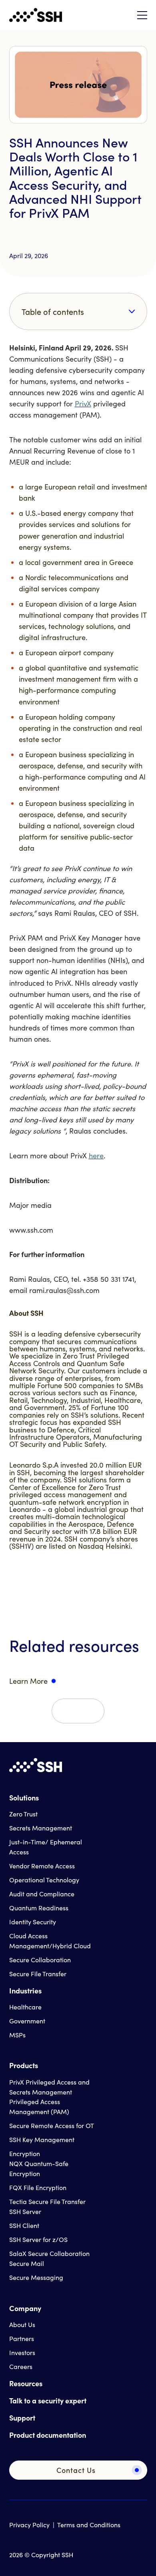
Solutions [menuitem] (24, 1797)
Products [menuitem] (24, 2065)
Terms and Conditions (89, 2525)
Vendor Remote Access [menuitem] (42, 1866)
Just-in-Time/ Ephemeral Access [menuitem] (46, 1847)
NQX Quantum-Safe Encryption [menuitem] (39, 2168)
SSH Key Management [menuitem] (42, 2139)
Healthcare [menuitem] (25, 2007)
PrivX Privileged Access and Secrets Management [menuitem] (49, 2087)
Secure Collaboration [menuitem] (40, 1960)
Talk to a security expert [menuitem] (48, 2400)
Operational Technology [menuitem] (44, 1880)
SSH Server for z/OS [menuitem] (38, 2239)
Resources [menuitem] (26, 2383)
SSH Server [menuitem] (25, 2211)
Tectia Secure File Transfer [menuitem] (47, 2201)
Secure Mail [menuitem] (27, 2263)
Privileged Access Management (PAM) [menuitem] (39, 2107)
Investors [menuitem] (22, 2352)
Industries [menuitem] (25, 1990)
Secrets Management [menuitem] (41, 1828)
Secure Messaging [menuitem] (36, 2277)
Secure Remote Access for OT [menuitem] (52, 2125)
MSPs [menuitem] (17, 2035)
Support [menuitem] (22, 2418)
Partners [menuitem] (22, 2338)
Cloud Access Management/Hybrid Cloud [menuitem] (50, 1941)
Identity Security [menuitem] (33, 1922)
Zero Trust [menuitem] (23, 1814)
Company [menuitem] (25, 2308)
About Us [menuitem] (22, 2324)
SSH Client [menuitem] (24, 2225)
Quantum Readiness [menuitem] (39, 1908)
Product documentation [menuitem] (48, 2435)
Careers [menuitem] (21, 2366)
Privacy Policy (29, 2525)
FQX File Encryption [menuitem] (38, 2187)
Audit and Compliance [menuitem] (42, 1894)
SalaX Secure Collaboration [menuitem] (49, 2253)
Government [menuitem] (27, 2021)
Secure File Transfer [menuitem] (38, 1974)
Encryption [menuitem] (25, 2153)
